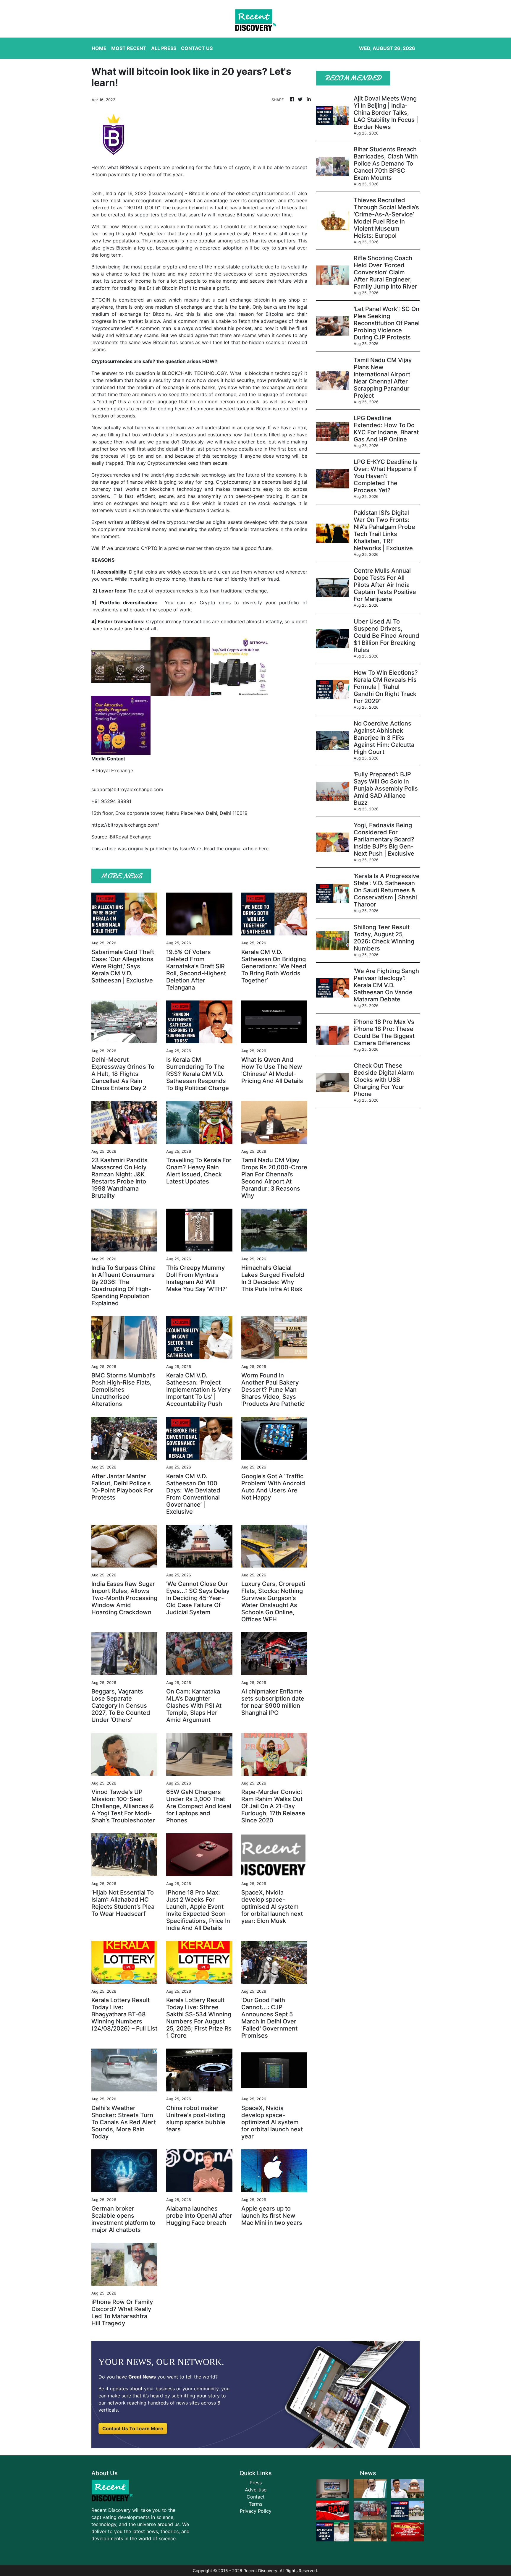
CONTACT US (197, 48)
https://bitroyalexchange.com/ (125, 825)
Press (256, 2483)
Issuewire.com (166, 193)
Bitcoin (197, 193)
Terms (256, 2504)
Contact (256, 2497)
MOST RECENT (129, 48)
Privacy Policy (256, 2511)
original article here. (247, 849)
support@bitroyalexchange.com (127, 789)
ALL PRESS (164, 48)
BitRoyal (141, 522)
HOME (99, 48)
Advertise (256, 2490)
